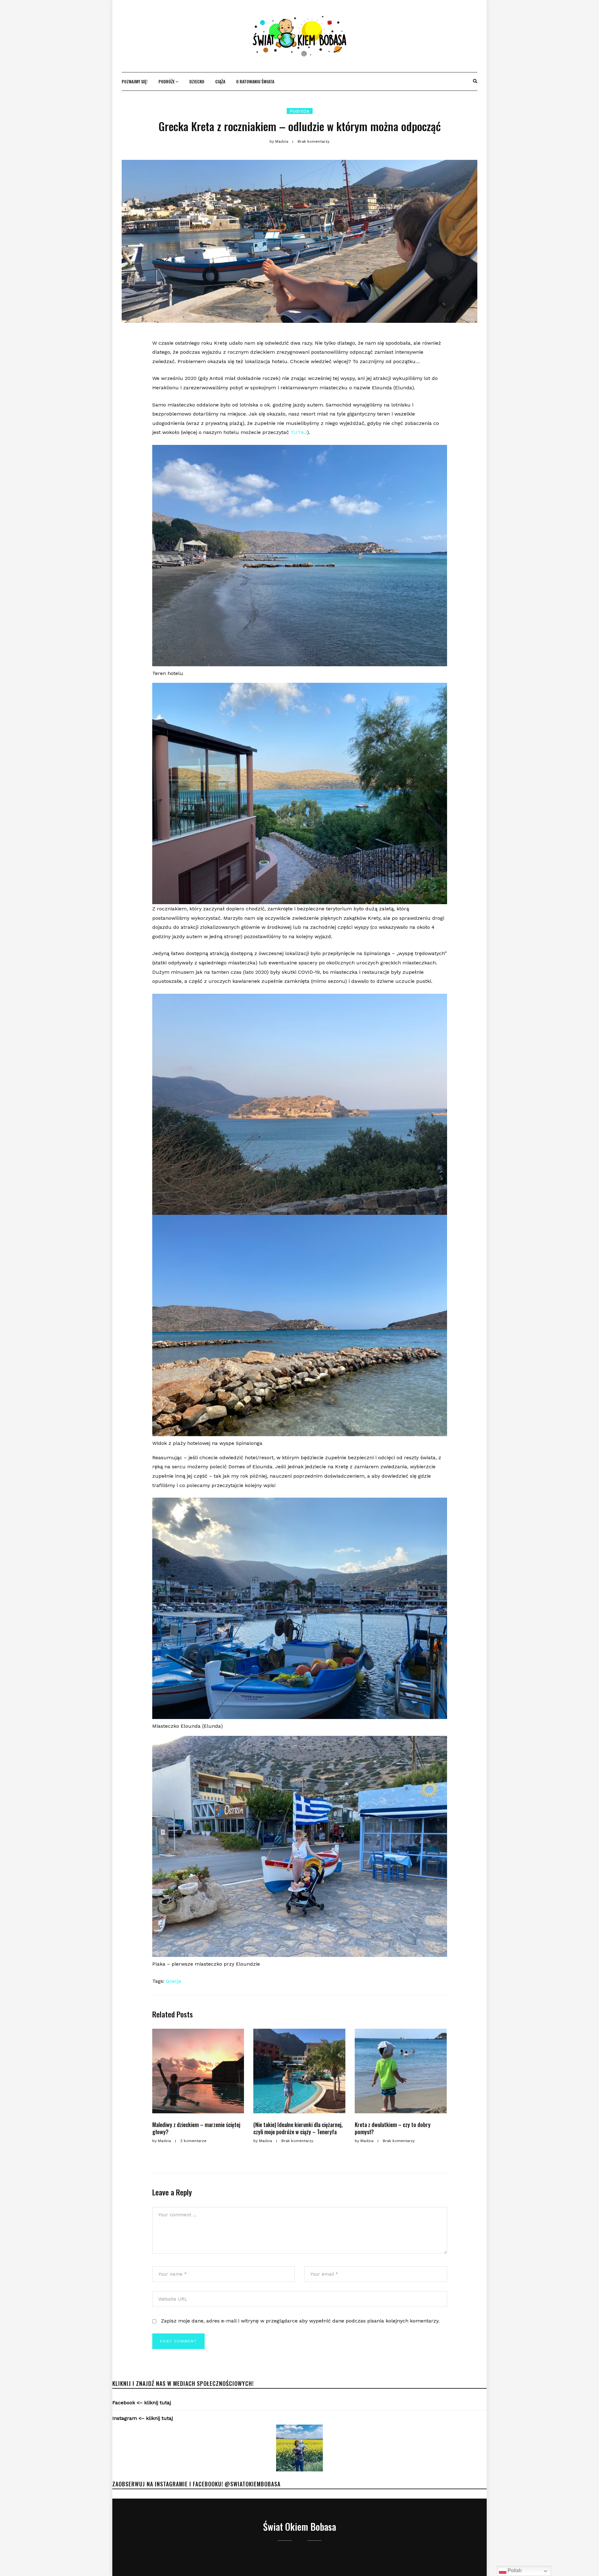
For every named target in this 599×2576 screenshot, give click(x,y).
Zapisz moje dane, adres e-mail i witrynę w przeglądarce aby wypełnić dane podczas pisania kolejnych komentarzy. (300, 2321)
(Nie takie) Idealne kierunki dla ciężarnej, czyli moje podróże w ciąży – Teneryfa (298, 2128)
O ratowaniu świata (255, 81)
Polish (514, 2571)
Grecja (174, 1981)
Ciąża (220, 81)
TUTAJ (299, 432)
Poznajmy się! (135, 81)
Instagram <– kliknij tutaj (143, 2418)
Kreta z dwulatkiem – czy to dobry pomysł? (393, 2128)
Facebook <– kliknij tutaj (142, 2403)
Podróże (167, 81)
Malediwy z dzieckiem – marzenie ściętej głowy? (196, 2128)
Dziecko (197, 81)
